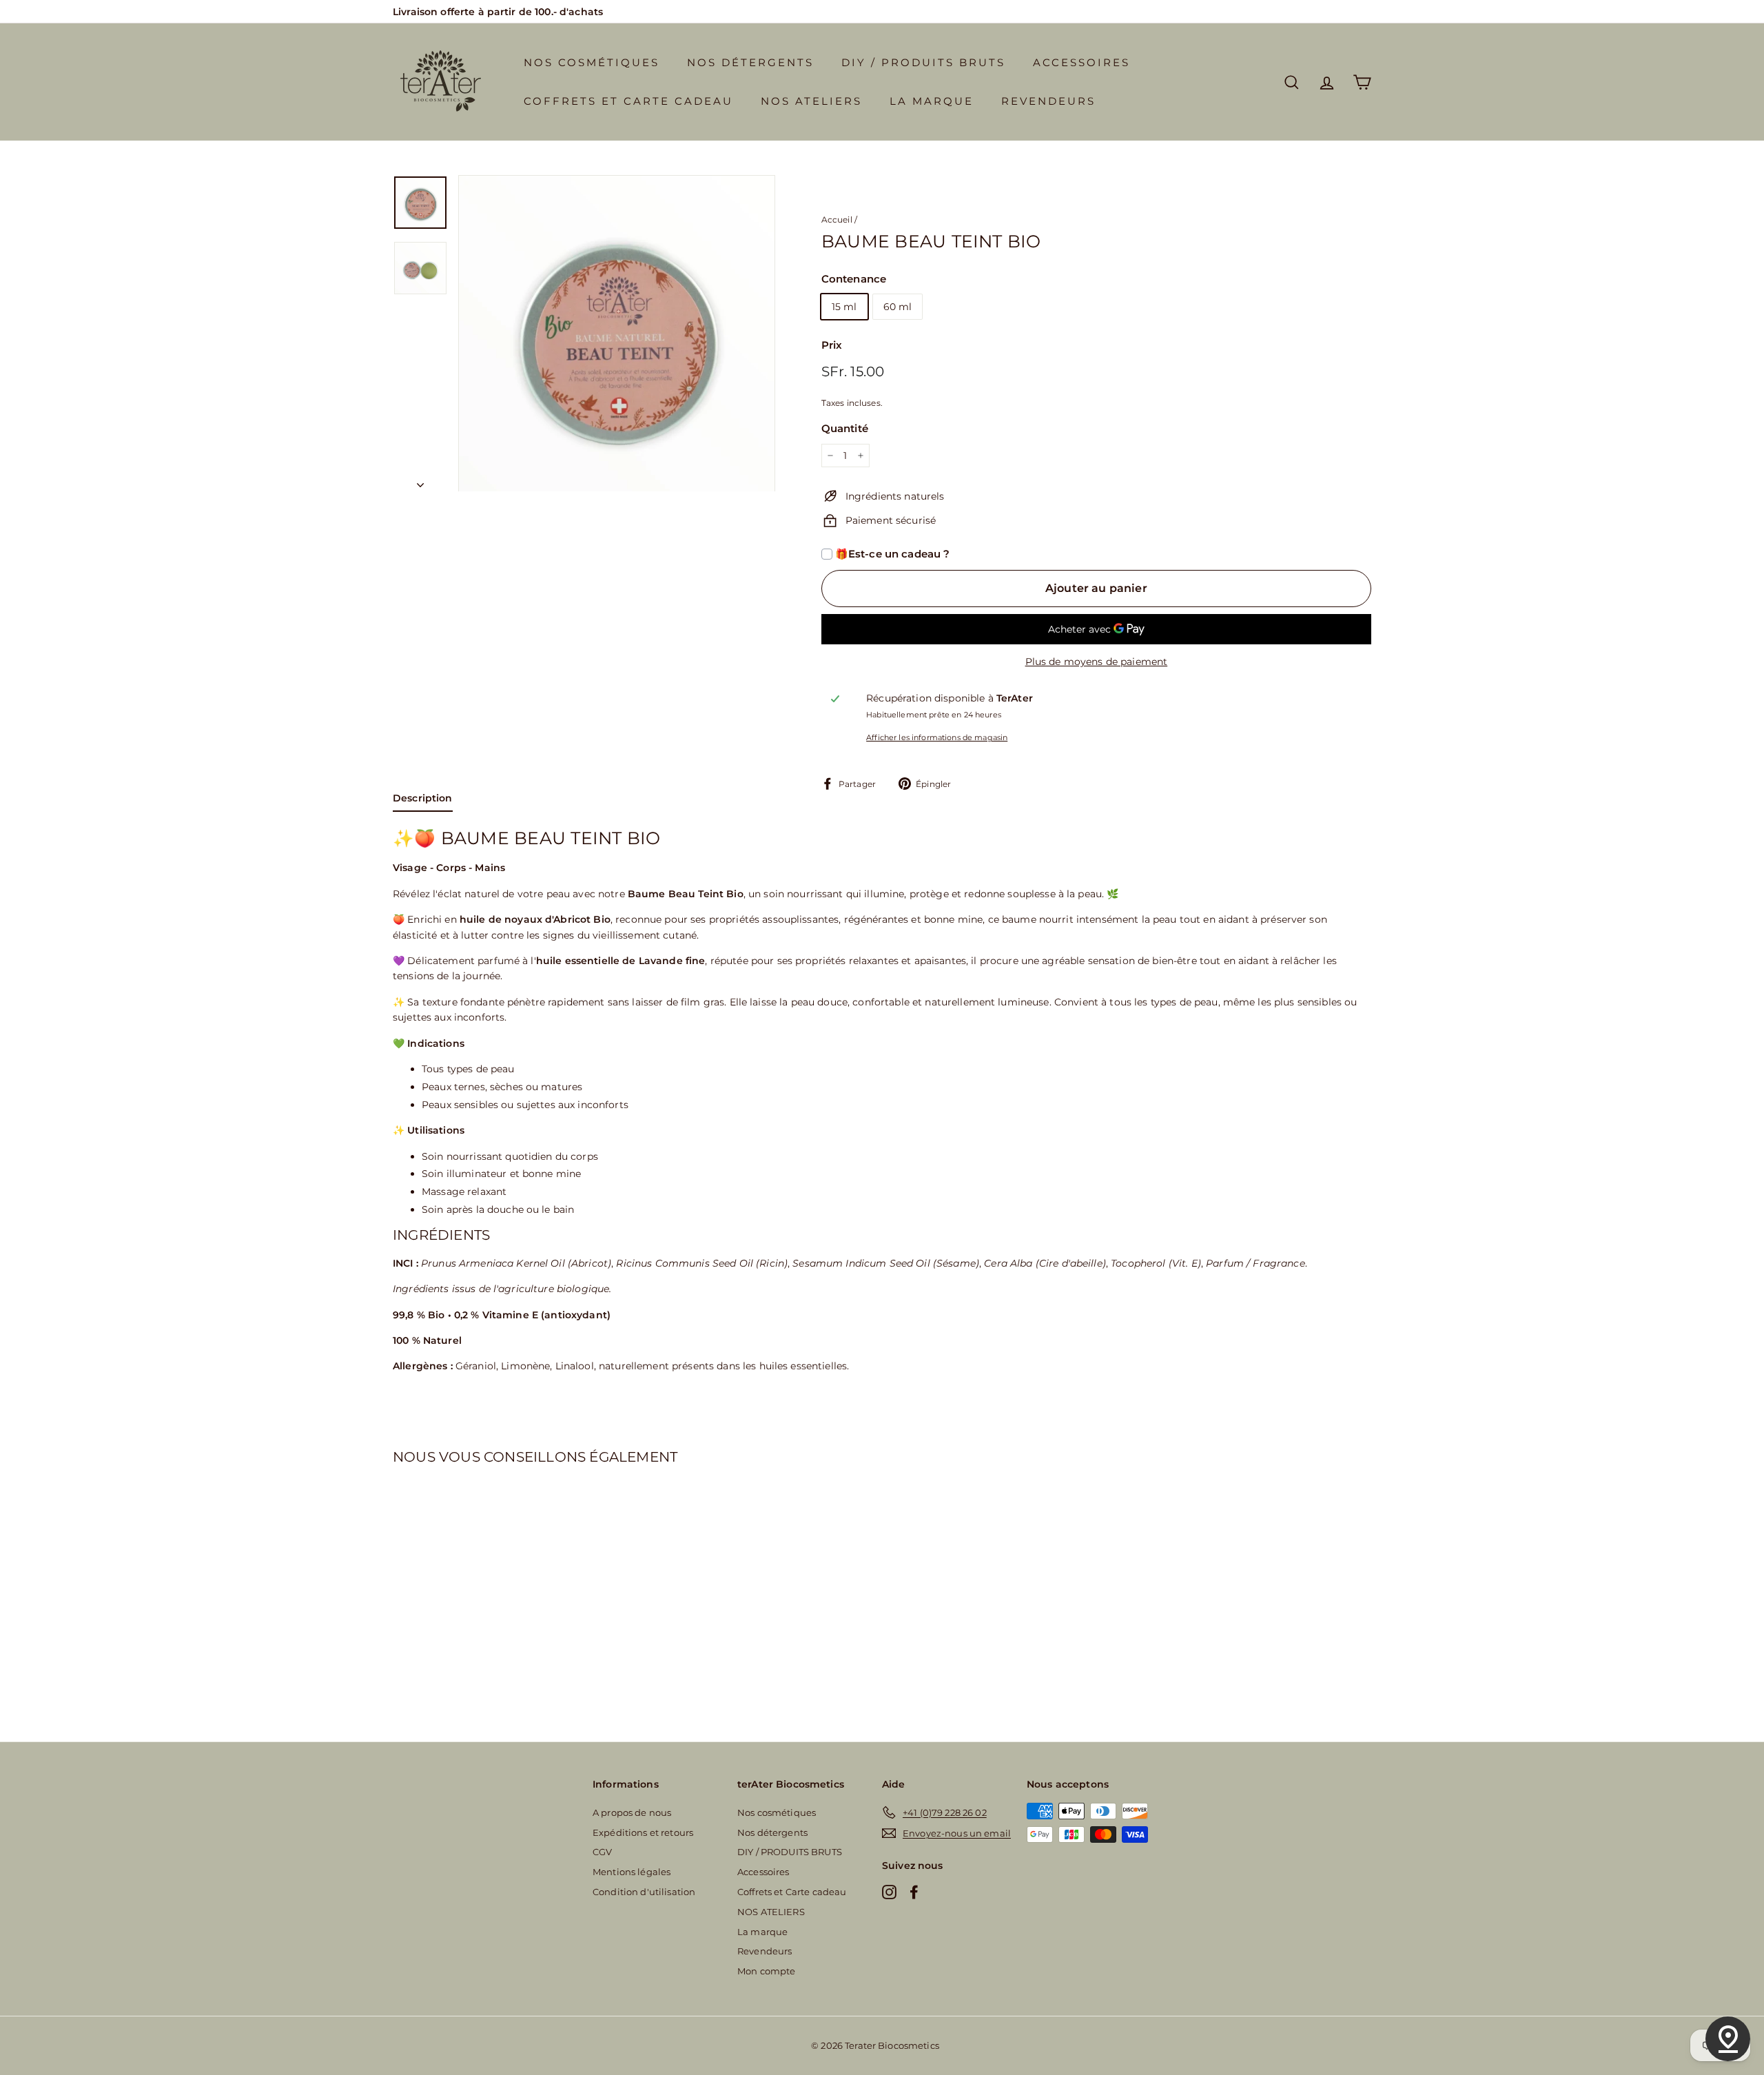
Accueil (837, 219)
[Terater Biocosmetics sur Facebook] (914, 1892)
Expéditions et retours (643, 1832)
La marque (932, 101)
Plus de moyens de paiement (1097, 662)
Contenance (854, 279)
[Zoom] (617, 334)
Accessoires (1081, 62)
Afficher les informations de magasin (937, 737)
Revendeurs (1048, 101)
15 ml (844, 307)
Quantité (845, 428)
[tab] (423, 801)
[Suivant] (420, 480)
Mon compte (766, 1971)
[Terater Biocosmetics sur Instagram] (889, 1892)
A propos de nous (632, 1812)
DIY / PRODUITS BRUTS (923, 62)
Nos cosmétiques (592, 62)
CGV (602, 1852)
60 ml (898, 307)
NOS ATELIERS (811, 101)
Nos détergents (750, 62)
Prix (832, 345)
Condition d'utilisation (644, 1892)
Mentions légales (632, 1872)
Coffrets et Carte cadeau (628, 101)
